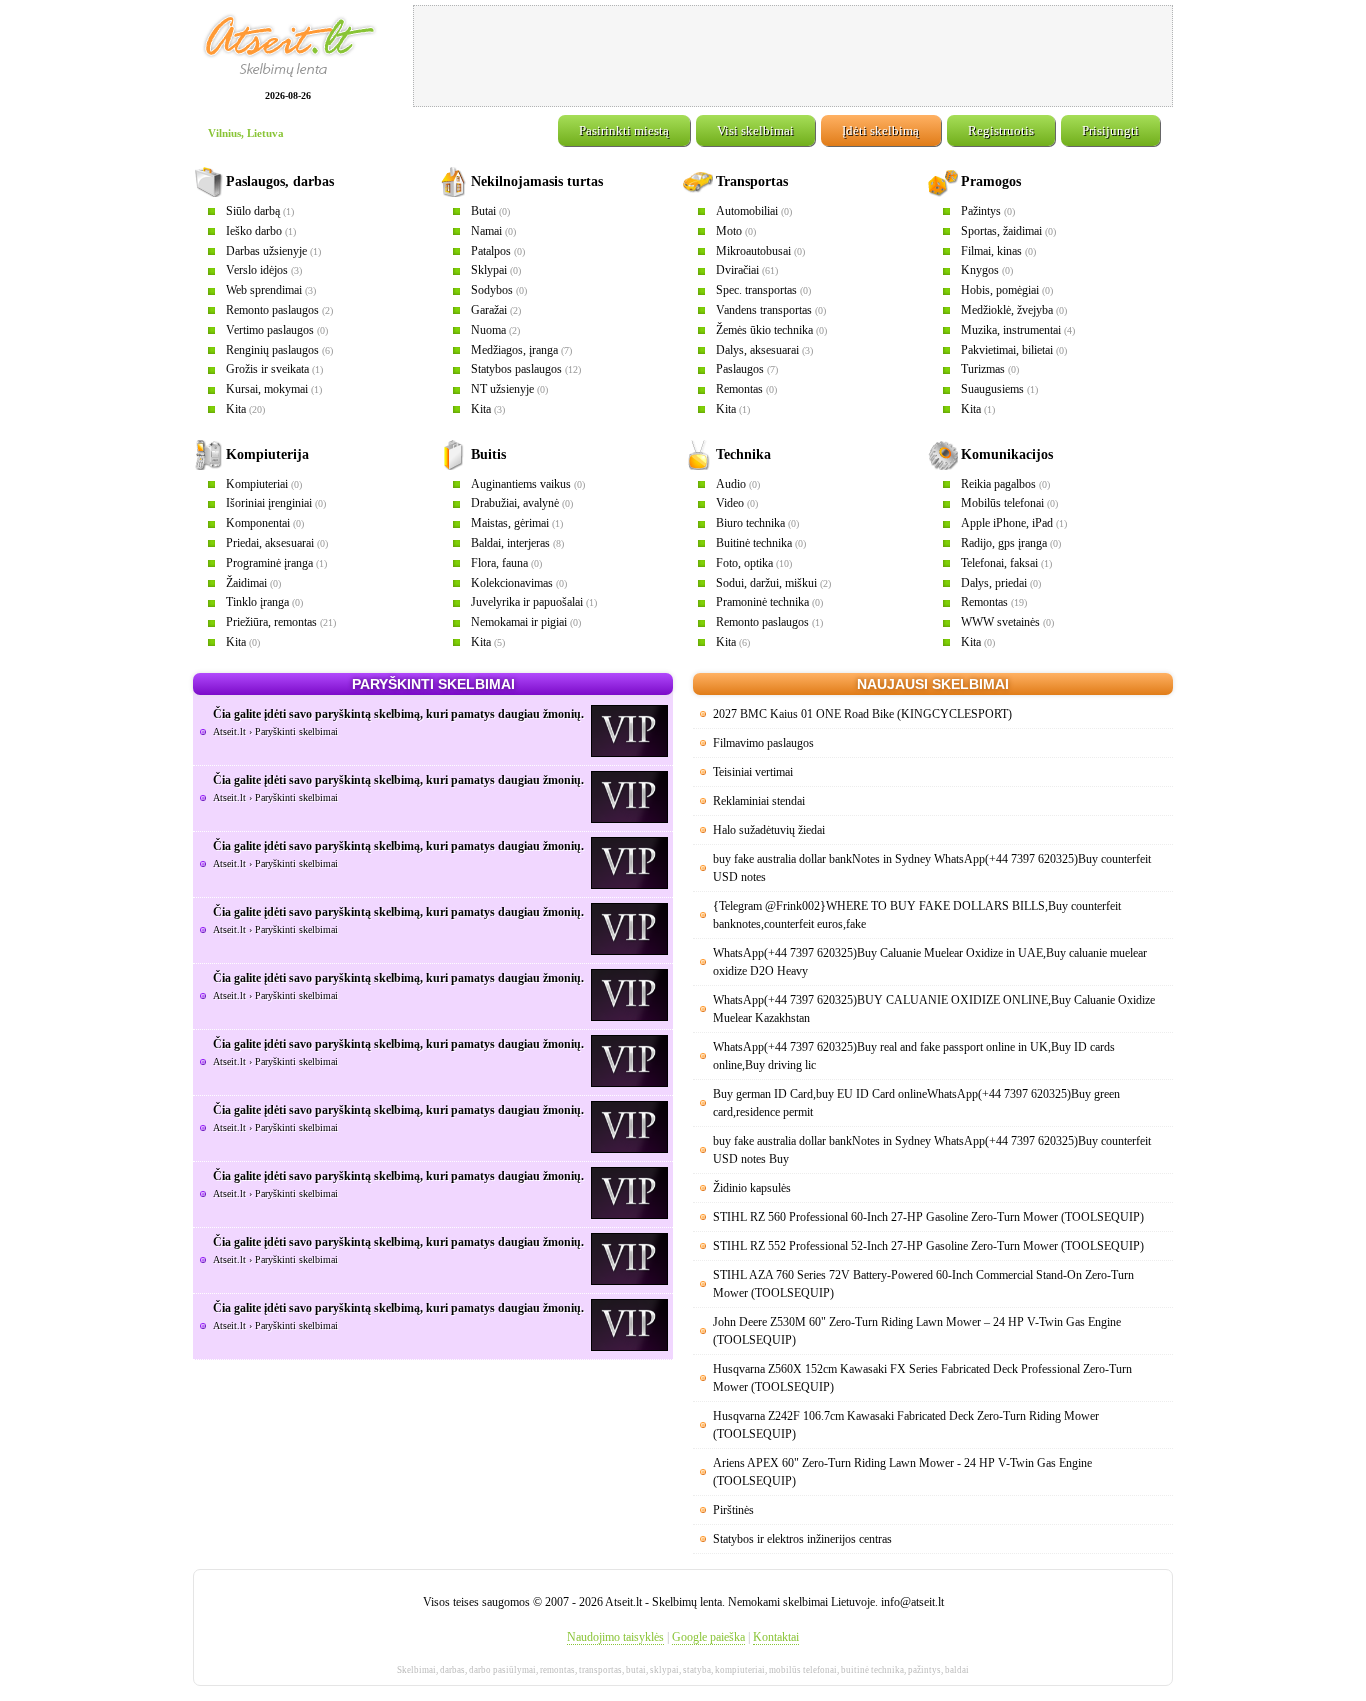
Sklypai (489, 270)
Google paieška (708, 1637)
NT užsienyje (502, 389)
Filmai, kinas (991, 251)
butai (636, 1670)
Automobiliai (747, 211)
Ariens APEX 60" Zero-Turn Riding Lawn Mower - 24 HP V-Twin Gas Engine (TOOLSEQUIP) (902, 1472)
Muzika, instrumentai (1011, 330)
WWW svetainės (1000, 622)
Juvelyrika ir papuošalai (527, 602)
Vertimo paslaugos (270, 330)
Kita (236, 409)
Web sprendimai (264, 290)
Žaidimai (246, 583)
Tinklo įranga (257, 602)
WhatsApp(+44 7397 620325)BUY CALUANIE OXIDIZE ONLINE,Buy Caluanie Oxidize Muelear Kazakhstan (934, 1009)
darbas (452, 1670)
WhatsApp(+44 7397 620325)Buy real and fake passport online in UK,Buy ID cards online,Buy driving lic (914, 1056)
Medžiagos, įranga (514, 350)
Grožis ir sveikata (267, 369)
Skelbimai (416, 1670)
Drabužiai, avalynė (515, 503)
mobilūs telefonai (803, 1670)
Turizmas (983, 369)
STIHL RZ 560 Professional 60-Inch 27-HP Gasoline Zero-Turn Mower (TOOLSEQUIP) (928, 1217)
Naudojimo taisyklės (615, 1637)
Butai (483, 211)
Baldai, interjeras (510, 543)
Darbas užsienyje (266, 251)
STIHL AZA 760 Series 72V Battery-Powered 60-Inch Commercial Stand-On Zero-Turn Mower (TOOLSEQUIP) (923, 1284)
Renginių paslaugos (272, 350)
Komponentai (258, 523)
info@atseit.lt (912, 1602)
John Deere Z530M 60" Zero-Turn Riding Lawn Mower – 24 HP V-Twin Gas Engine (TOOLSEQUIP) (917, 1331)
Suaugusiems (992, 389)
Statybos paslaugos (516, 369)
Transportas (752, 181)
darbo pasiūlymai (502, 1670)
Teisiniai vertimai (753, 772)
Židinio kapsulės (752, 1188)
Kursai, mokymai (267, 389)
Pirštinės (733, 1510)
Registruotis (1001, 130)
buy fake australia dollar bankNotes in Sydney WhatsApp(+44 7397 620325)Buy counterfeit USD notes (932, 868)
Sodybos (492, 290)
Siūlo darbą (253, 211)
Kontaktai (776, 1637)
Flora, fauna (499, 563)
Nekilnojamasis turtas (537, 181)
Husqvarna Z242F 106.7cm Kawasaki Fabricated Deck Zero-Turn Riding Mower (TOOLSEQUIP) (906, 1425)
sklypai (664, 1670)
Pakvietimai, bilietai (1007, 350)
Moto (729, 231)
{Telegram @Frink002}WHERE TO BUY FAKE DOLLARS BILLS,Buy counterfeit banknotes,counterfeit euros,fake (917, 915)
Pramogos (991, 181)
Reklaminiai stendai (759, 801)
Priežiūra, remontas (271, 622)
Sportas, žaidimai (1001, 231)
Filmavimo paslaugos (763, 743)
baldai (957, 1670)
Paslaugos (740, 369)
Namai (486, 231)
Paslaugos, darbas (280, 181)
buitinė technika (872, 1670)
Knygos (980, 270)
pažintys (924, 1670)
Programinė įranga (269, 563)
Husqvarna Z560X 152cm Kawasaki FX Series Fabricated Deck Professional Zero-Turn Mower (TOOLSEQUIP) (922, 1378)
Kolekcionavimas (512, 583)
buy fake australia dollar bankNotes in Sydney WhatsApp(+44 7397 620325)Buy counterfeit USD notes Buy (932, 1150)
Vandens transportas (764, 310)
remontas (557, 1670)
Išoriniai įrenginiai (269, 503)
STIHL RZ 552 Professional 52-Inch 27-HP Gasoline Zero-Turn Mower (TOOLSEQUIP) (928, 1246)
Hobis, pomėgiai (1000, 290)
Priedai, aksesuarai (270, 543)
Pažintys (981, 211)
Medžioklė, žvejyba (1007, 310)
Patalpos (491, 251)
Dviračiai (737, 270)
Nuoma (488, 330)
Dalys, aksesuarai (757, 350)
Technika (743, 454)
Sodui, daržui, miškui (766, 583)
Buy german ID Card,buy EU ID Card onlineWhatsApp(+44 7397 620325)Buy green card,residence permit (916, 1103)
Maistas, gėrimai (510, 523)
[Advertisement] (793, 56)
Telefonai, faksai (999, 563)
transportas (600, 1670)
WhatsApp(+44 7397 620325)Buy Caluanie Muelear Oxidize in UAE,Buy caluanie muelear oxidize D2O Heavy (930, 962)
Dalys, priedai (994, 583)
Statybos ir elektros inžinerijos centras (802, 1539)
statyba (697, 1670)
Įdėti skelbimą (880, 130)
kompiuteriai (740, 1670)
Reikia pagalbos (998, 484)
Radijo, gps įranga (1004, 543)
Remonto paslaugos (272, 310)
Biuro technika (750, 523)
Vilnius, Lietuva (246, 133)
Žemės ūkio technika (764, 330)
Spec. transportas (756, 290)
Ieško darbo (254, 231)
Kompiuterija (267, 454)
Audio (731, 484)
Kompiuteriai (257, 484)
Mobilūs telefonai (1002, 503)
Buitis (488, 454)
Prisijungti (1110, 130)
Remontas (739, 389)
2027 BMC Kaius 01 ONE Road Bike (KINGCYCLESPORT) (862, 714)
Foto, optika (744, 563)
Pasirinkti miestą (624, 130)
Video (730, 503)
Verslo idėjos (257, 270)
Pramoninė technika (762, 602)
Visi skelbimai (755, 130)
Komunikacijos (1007, 454)
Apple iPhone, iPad (1007, 523)
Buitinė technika (754, 543)
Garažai (489, 310)
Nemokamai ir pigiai (519, 622)
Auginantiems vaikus (521, 484)
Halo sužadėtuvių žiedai (769, 830)
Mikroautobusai (753, 251)
